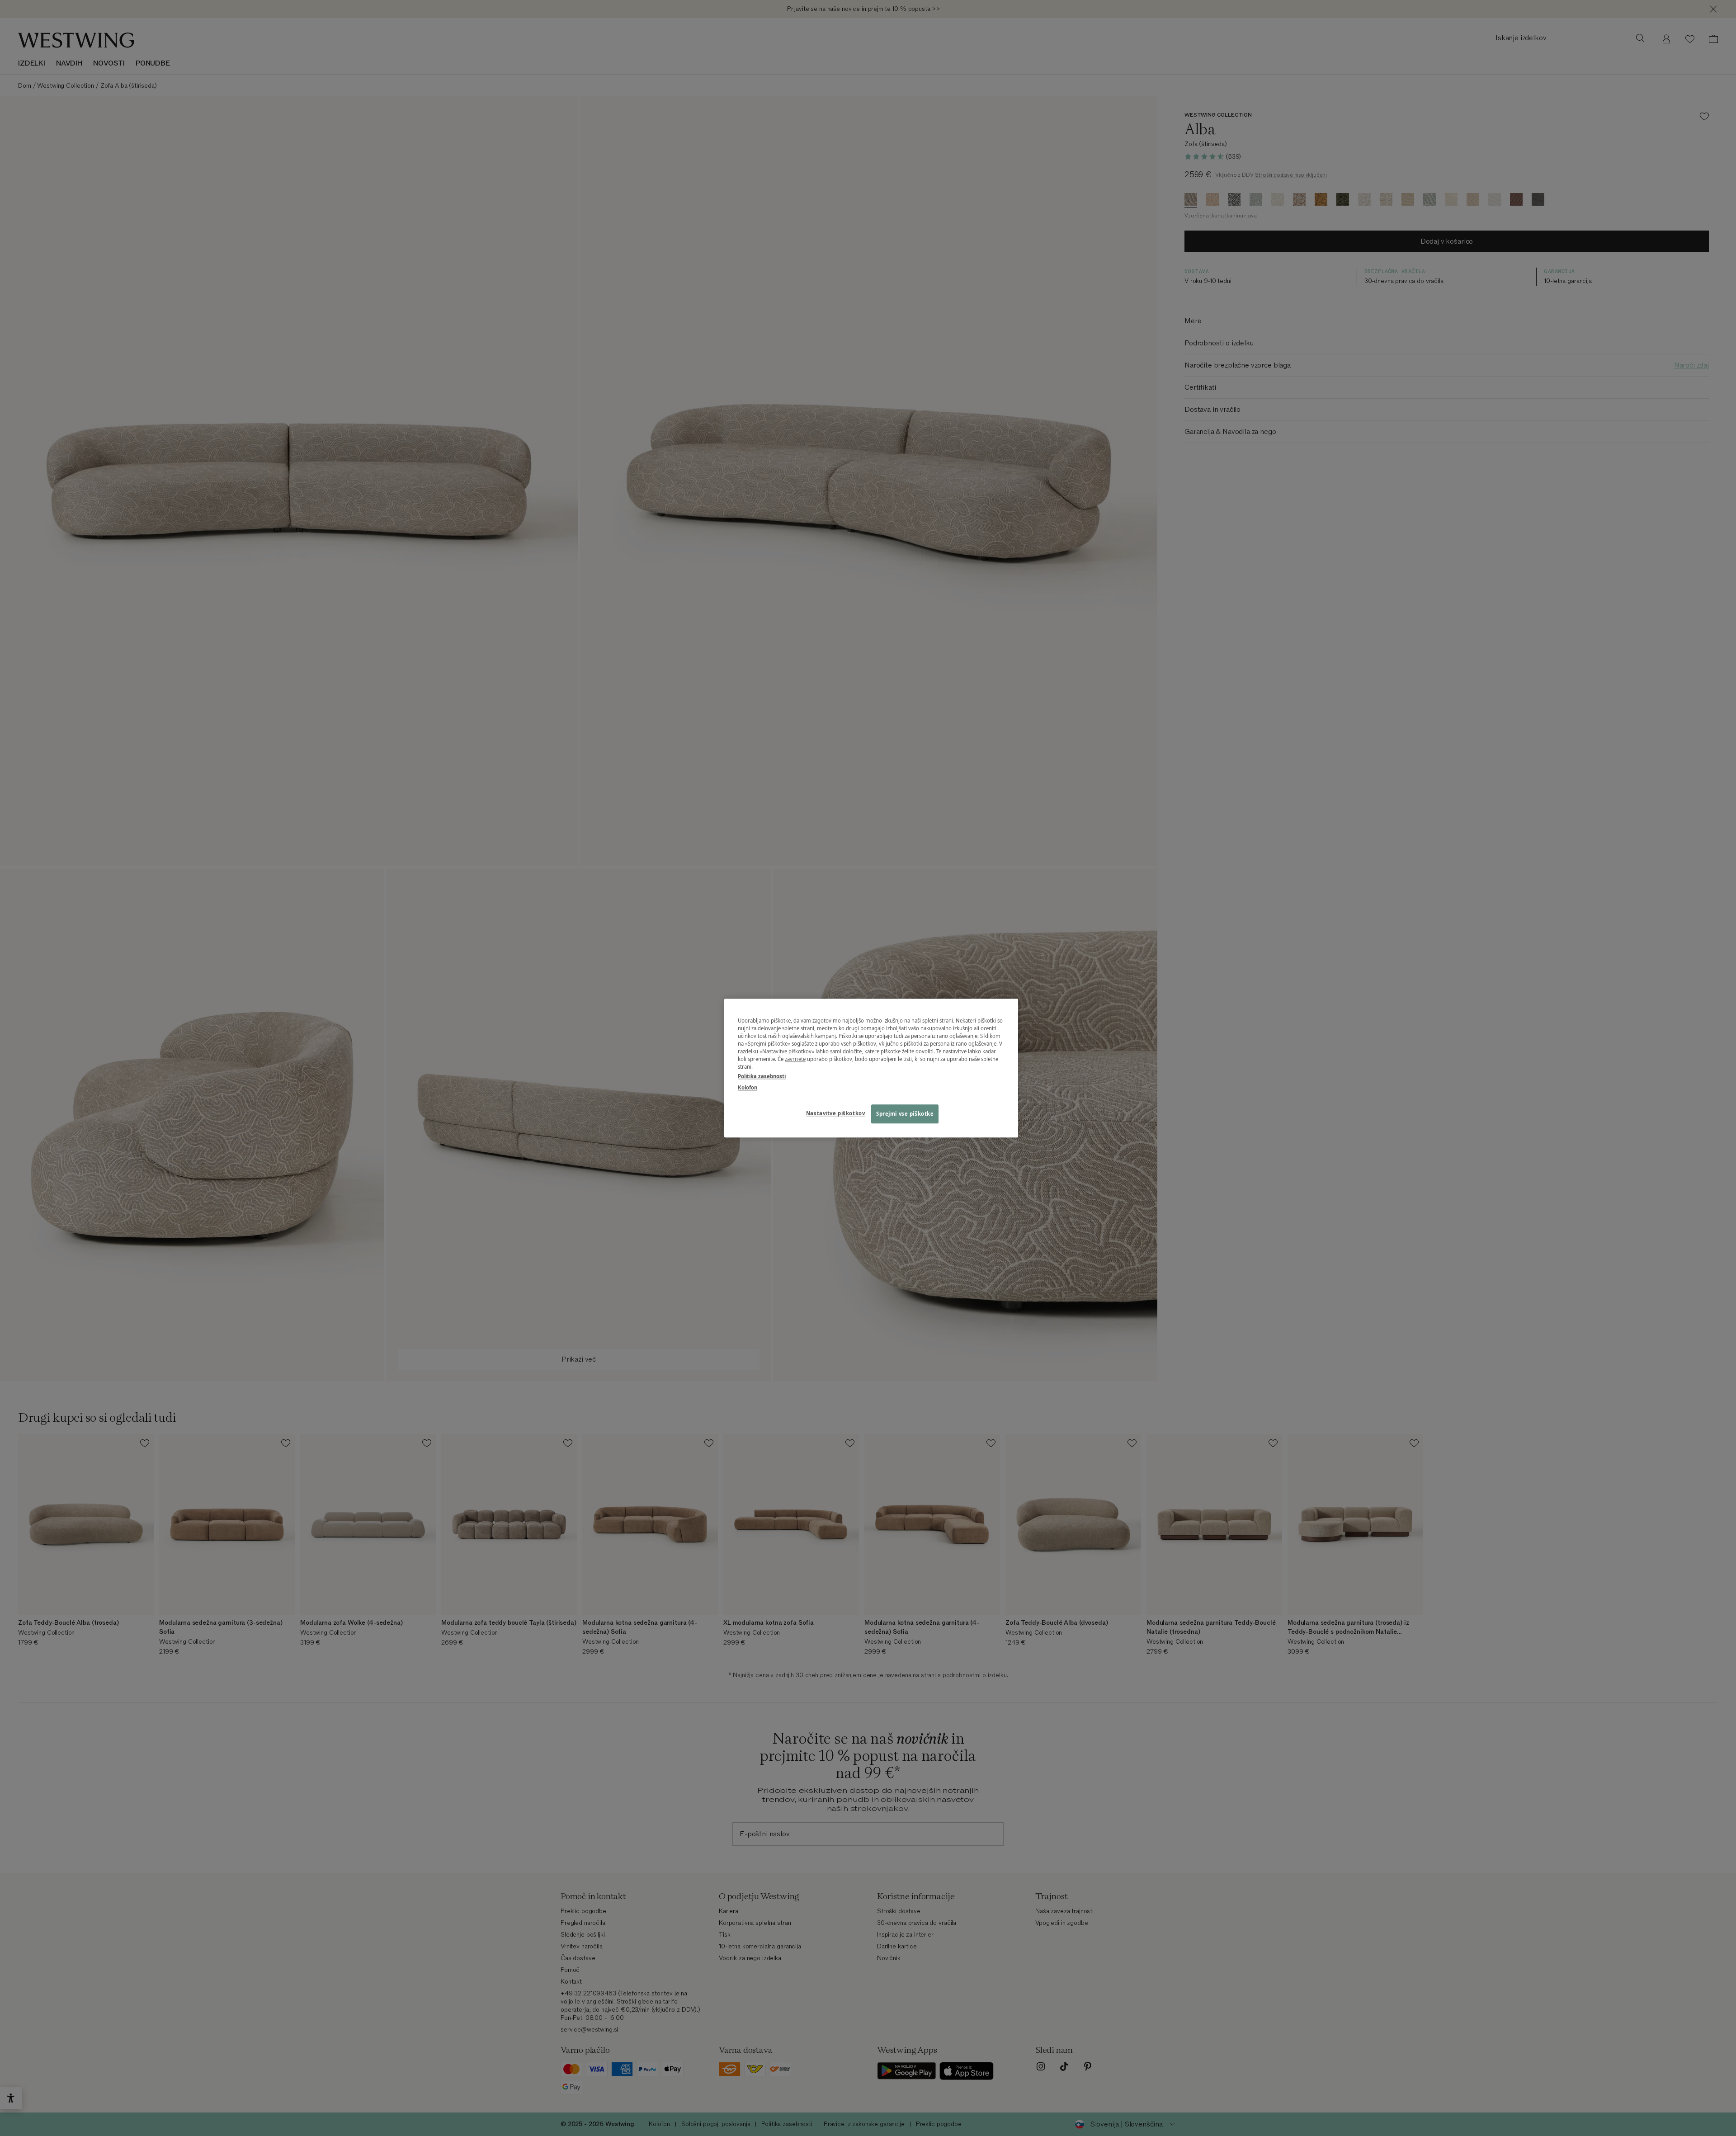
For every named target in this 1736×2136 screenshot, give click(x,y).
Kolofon (748, 1087)
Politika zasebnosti (762, 1076)
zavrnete (795, 1059)
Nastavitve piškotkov (835, 1113)
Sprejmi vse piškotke (905, 1114)
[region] (871, 1068)
